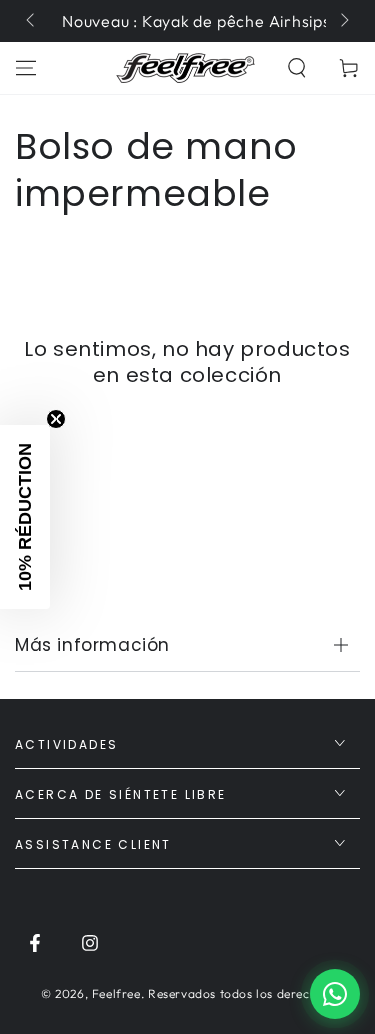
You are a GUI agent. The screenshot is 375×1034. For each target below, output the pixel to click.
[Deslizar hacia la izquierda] (32, 21)
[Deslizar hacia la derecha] (343, 21)
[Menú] (26, 68)
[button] (297, 68)
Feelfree (116, 993)
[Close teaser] (56, 419)
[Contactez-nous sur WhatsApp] (335, 994)
